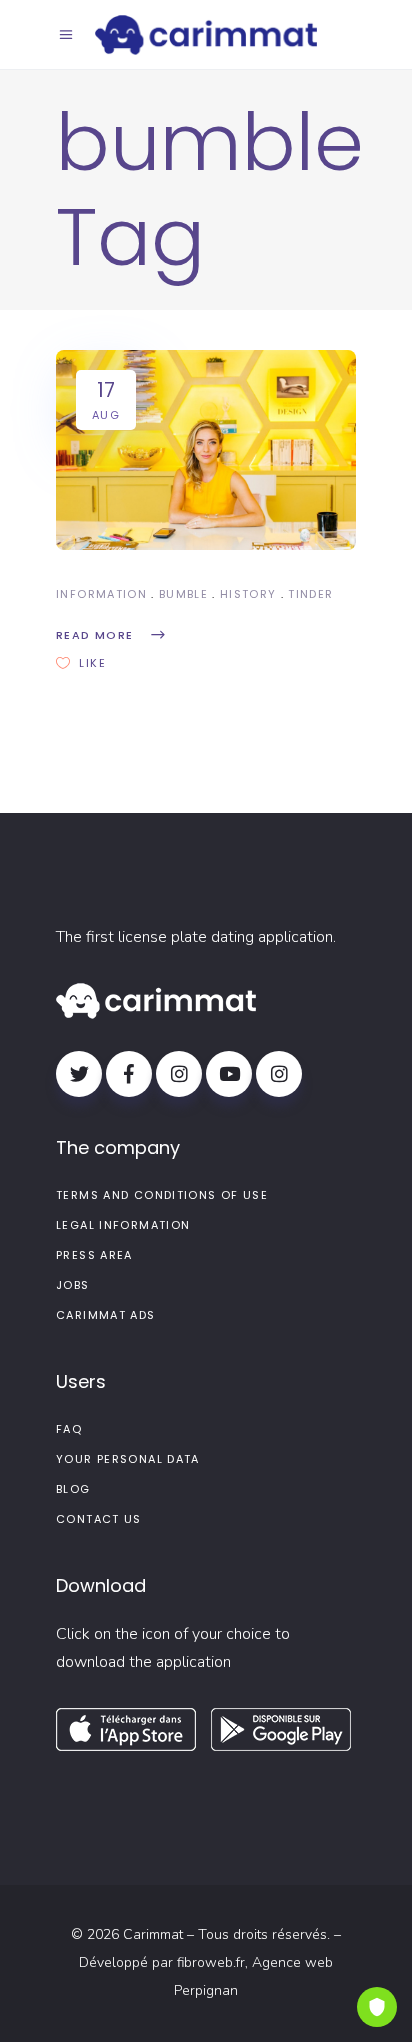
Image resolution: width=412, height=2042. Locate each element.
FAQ (69, 1429)
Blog (73, 1489)
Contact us (99, 1519)
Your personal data (128, 1459)
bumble (183, 594)
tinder (310, 594)
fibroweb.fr (211, 1962)
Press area (94, 1255)
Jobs (73, 1285)
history (248, 594)
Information (101, 594)
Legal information (123, 1225)
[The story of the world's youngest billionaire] (206, 450)
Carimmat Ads (106, 1315)
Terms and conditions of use (162, 1195)
